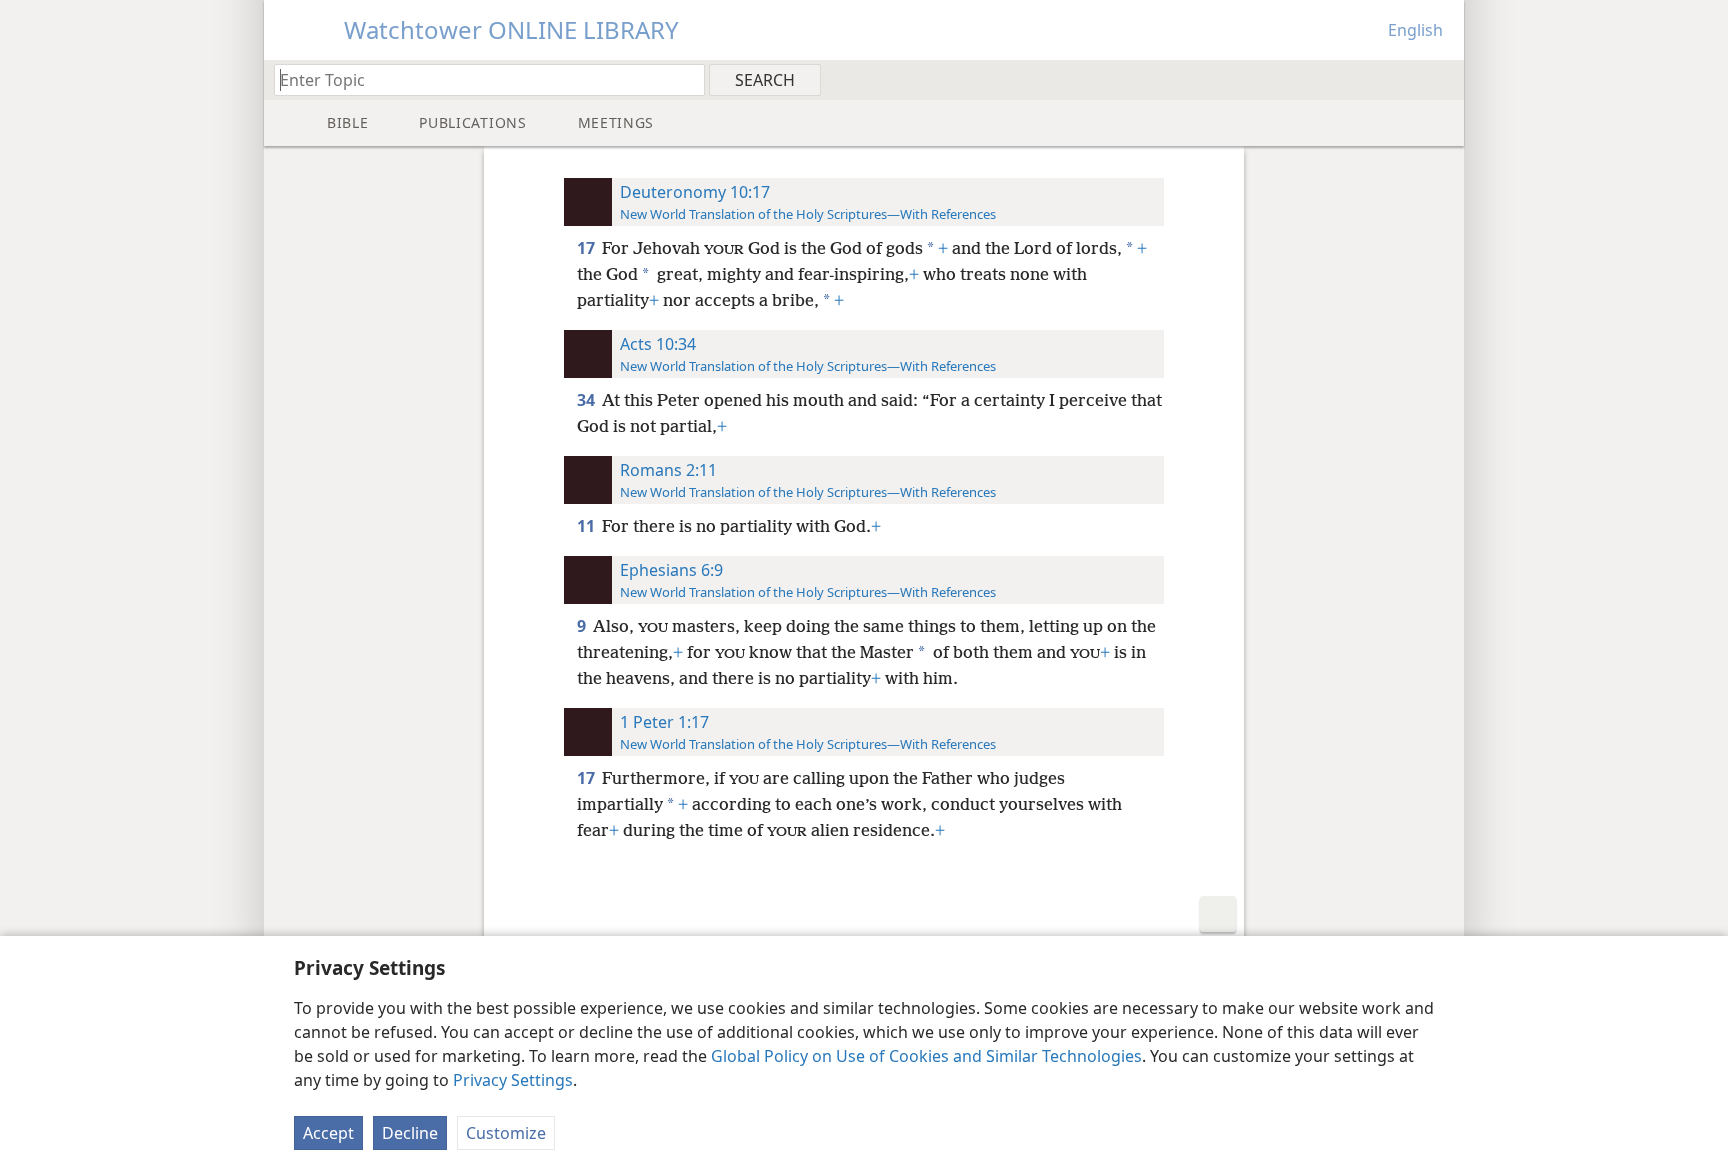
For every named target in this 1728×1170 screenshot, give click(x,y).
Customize (506, 1133)
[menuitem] (1441, 79)
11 (587, 526)
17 (587, 248)
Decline (410, 1133)
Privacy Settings (513, 1080)
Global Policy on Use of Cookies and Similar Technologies (926, 1056)
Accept (328, 1133)
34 (587, 400)
